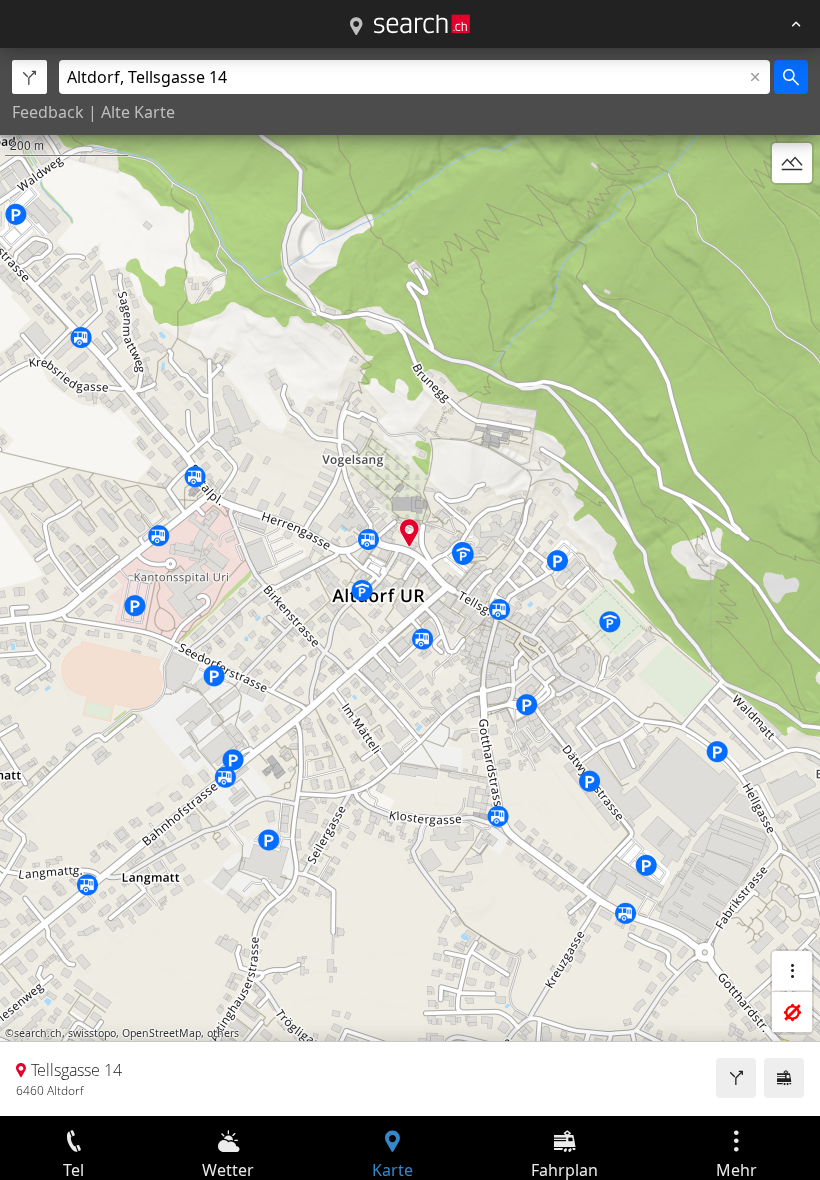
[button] (409, 532)
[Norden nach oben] (792, 211)
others (223, 1033)
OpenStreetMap (161, 1033)
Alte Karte (138, 112)
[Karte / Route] (356, 27)
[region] (410, 582)
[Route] (736, 1078)
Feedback (48, 112)
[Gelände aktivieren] (792, 163)
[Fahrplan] (784, 1078)
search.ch (38, 1033)
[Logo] (422, 24)
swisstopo (92, 1033)
